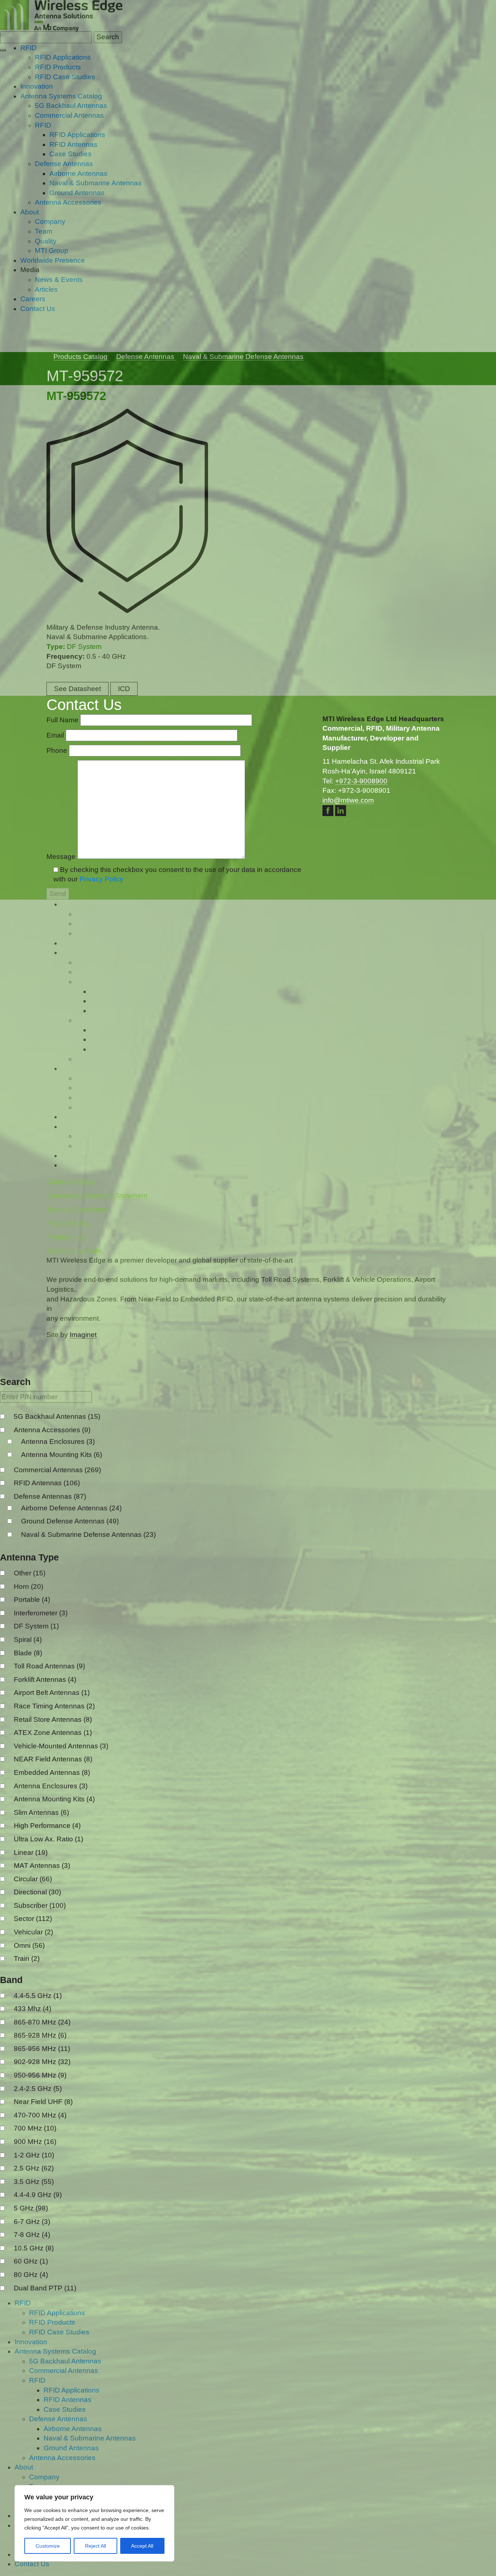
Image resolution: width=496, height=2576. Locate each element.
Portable (32, 1600)
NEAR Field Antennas (53, 1759)
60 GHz (31, 2261)
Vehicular (33, 1932)
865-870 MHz (42, 2022)
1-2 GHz (34, 2155)
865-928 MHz (40, 2035)
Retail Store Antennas (53, 1719)
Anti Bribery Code (74, 1251)
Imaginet (83, 1335)
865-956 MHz (42, 2049)
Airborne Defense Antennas (71, 1508)
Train (27, 1959)
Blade (28, 1653)
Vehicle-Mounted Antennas (61, 1746)
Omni (29, 1945)
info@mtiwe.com (348, 800)
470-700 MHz (40, 2115)
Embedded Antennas (52, 1772)
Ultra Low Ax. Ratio (48, 1839)
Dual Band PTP (45, 2288)
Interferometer (41, 1613)
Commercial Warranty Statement (97, 1196)
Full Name (63, 720)
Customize (48, 2546)
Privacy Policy (101, 879)
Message (62, 857)
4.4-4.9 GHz (38, 2195)
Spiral (28, 1640)
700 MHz (35, 2128)
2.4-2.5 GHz (38, 2089)
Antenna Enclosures (58, 1442)
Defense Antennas (50, 1496)
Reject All (95, 2546)
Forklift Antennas (45, 1679)
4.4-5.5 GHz (38, 1996)
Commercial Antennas (57, 1470)
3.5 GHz (34, 2182)
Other (30, 1573)
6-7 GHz (32, 2222)
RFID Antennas (47, 1483)
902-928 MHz (42, 2062)
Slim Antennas (41, 1812)
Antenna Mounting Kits (62, 1455)
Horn (29, 1586)
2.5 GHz (34, 2168)
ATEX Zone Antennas (53, 1733)
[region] (94, 2523)
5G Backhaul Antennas (57, 1416)
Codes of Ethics (71, 1182)
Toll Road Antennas (49, 1666)
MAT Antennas (42, 1866)
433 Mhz (32, 2009)
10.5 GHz (34, 2248)
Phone (58, 750)
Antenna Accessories (52, 1430)
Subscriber (40, 1905)
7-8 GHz (32, 2235)
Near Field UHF (43, 2102)
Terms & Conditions (77, 1209)
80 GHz (31, 2275)
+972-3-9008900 (361, 781)
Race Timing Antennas (54, 1706)
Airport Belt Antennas (52, 1693)
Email (56, 735)
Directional (37, 1892)
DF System (36, 1626)
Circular (33, 1879)
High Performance (47, 1826)
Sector (33, 1919)
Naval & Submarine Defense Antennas (88, 1535)
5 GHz (31, 2208)
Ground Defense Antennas (70, 1521)
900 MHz (35, 2142)
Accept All (142, 2546)
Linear (31, 1852)
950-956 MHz (40, 2075)
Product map (66, 1237)
